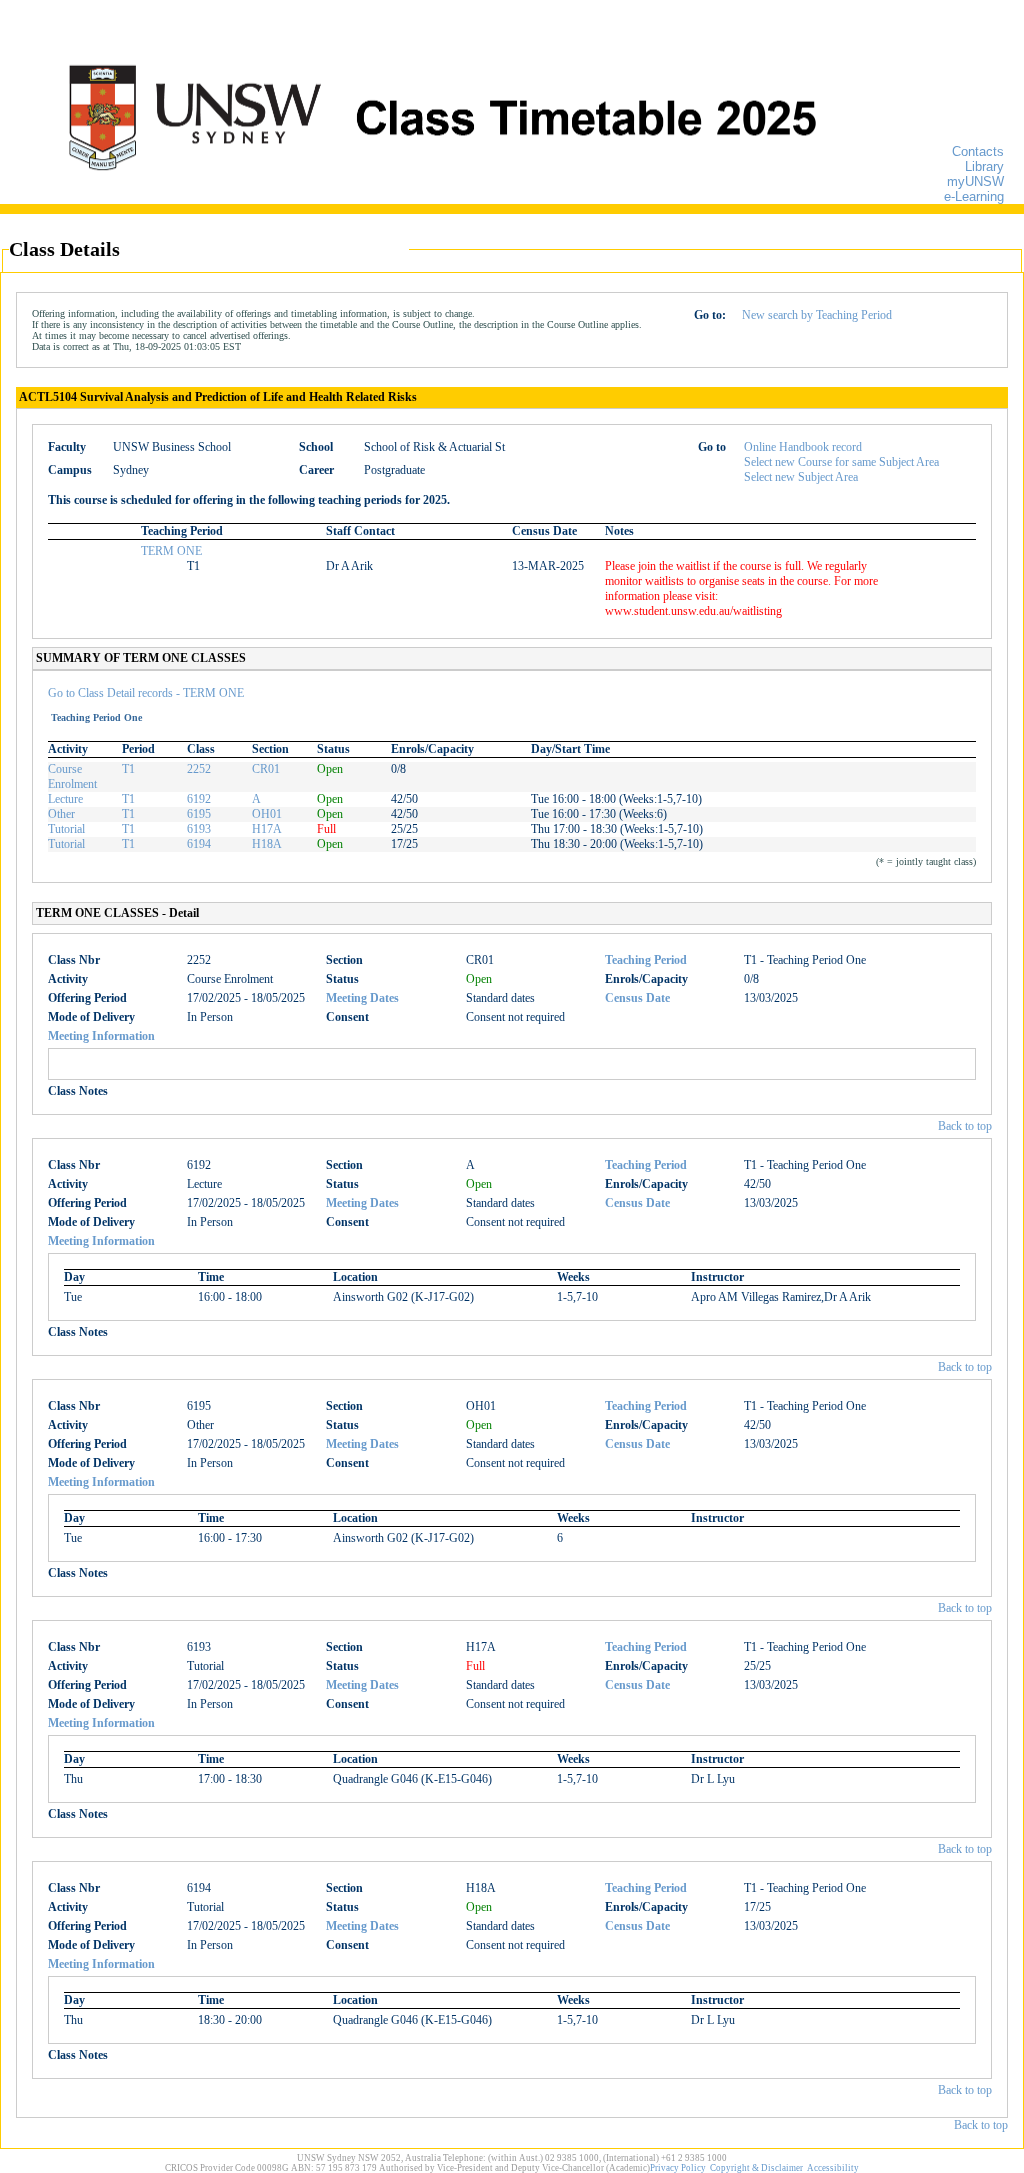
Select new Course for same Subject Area (841, 462)
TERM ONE (171, 551)
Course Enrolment (72, 776)
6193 (199, 829)
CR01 (266, 769)
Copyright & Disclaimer (756, 2168)
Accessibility (833, 2168)
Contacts (978, 151)
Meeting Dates (362, 998)
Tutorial (66, 829)
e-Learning (974, 196)
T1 (128, 769)
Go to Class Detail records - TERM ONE (146, 693)
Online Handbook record (803, 447)
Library (984, 166)
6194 (199, 844)
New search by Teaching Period (817, 315)
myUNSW (975, 181)
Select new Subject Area (801, 477)
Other (61, 814)
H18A (267, 844)
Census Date (637, 998)
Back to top (965, 1126)
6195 (199, 814)
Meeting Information (101, 1036)
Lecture (65, 799)
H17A (267, 829)
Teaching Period (646, 960)
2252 (199, 769)
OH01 (267, 814)
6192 (199, 799)
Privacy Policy (678, 2168)
